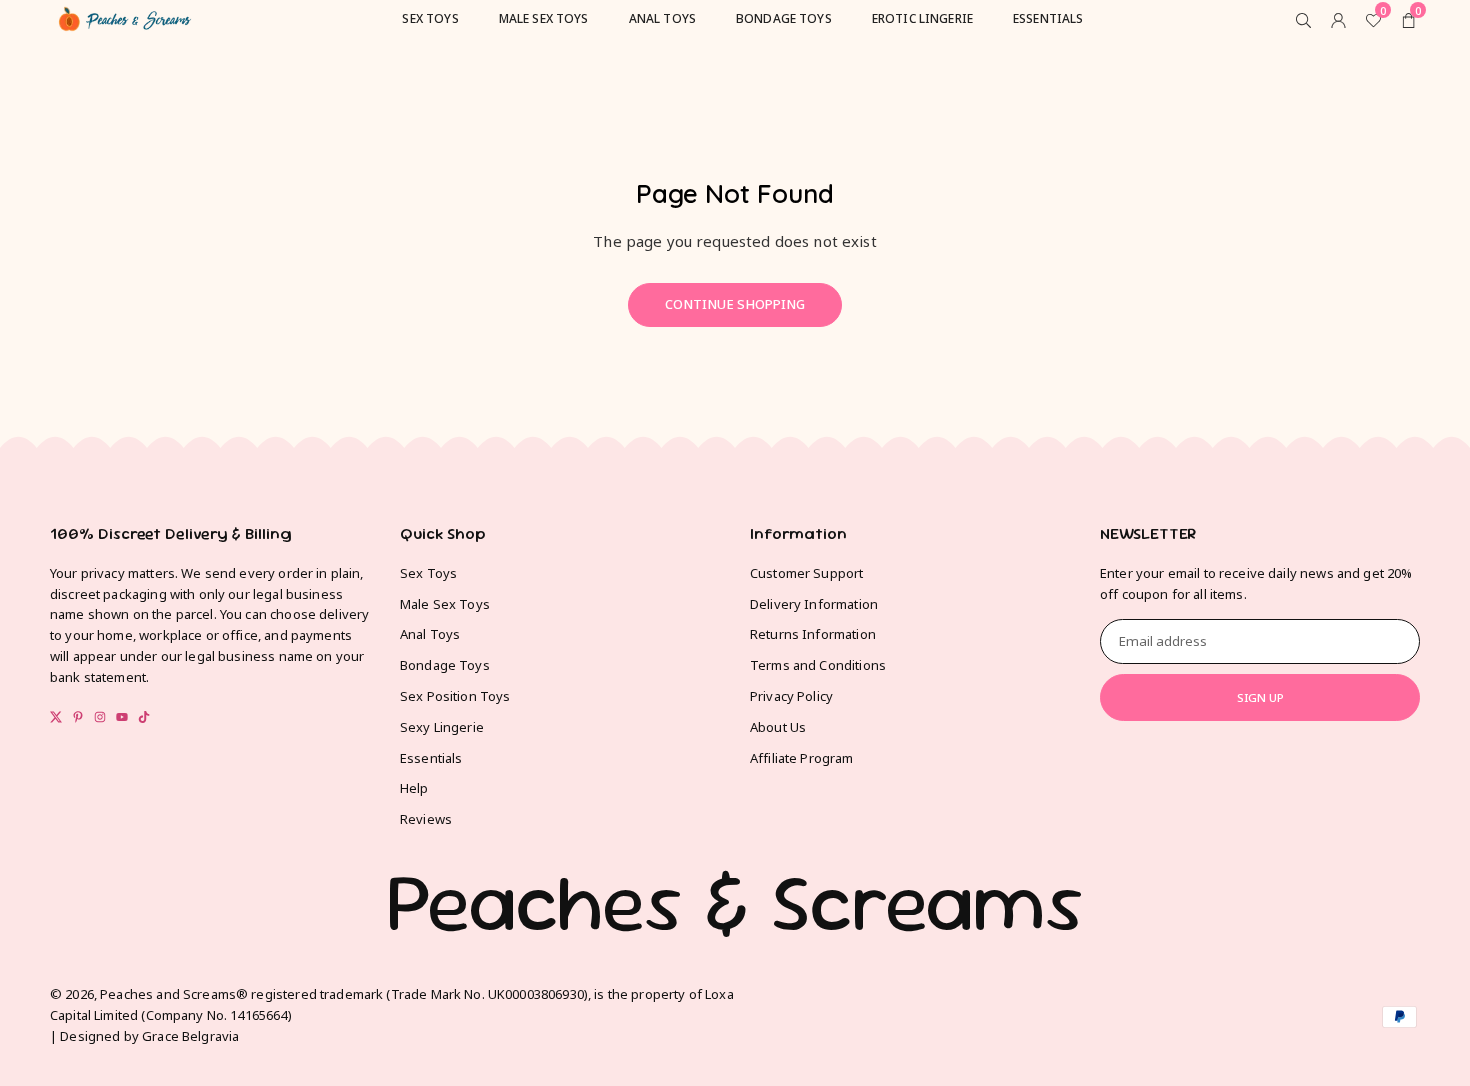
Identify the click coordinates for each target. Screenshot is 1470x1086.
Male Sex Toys (445, 604)
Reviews (426, 819)
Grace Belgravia (190, 1036)
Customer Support (806, 573)
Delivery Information (814, 604)
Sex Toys (428, 573)
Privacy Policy (791, 696)
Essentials (431, 758)
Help (414, 788)
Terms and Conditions (818, 665)
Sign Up (1260, 697)
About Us (778, 727)
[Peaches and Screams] (125, 16)
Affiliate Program (802, 758)
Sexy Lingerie (442, 727)
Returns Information (813, 634)
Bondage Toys (445, 665)
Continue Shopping (735, 304)
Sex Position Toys (455, 696)
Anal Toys (430, 634)
